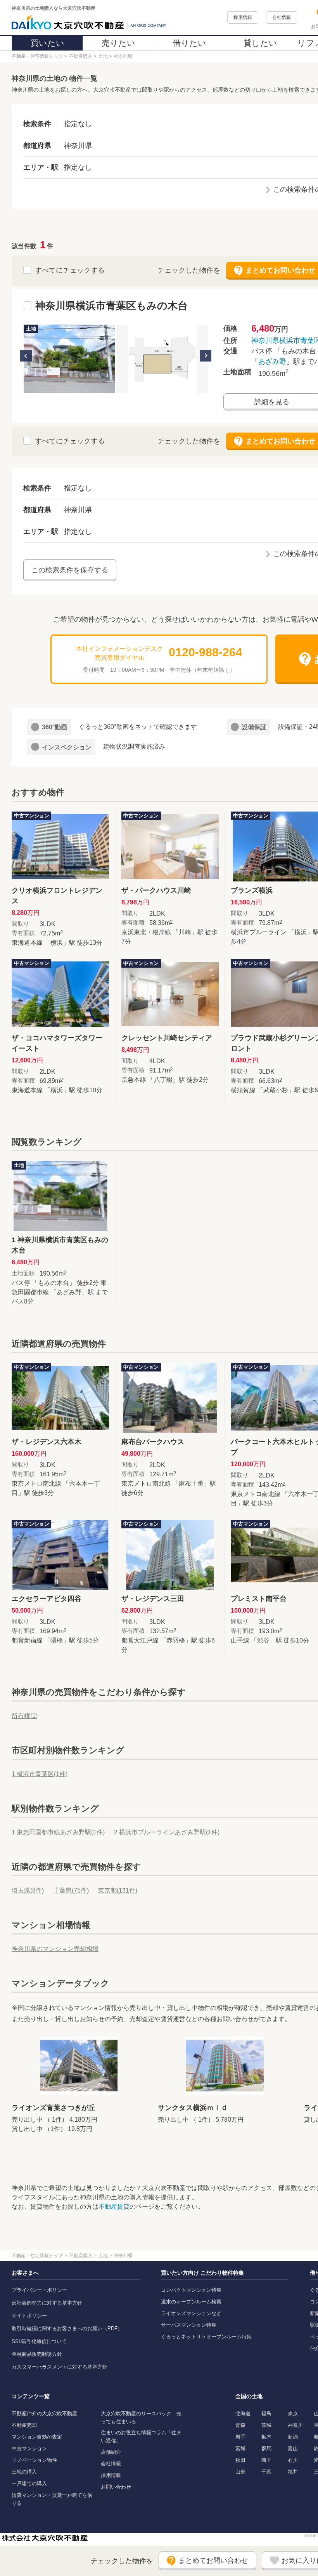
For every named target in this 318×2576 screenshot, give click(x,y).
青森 (240, 2425)
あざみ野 (272, 362)
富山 (293, 2448)
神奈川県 (265, 341)
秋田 (240, 2460)
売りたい (118, 43)
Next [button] (206, 356)
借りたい (189, 43)
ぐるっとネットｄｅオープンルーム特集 (206, 2337)
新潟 (293, 2437)
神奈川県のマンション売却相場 (55, 1949)
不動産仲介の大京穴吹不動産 (44, 2413)
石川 (293, 2460)
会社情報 (282, 17)
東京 (293, 2413)
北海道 (243, 2413)
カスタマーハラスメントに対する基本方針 (60, 2367)
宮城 (240, 2448)
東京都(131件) (118, 1890)
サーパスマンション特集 (189, 2325)
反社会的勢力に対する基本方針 (47, 2303)
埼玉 (266, 2460)
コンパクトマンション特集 (191, 2290)
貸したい (260, 43)
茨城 (266, 2425)
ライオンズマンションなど (191, 2313)
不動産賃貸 (114, 2207)
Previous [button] (26, 356)
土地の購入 (24, 2472)
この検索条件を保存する (70, 570)
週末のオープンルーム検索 (191, 2302)
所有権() (25, 1716)
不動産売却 (24, 2425)
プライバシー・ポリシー (39, 2290)
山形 (240, 2472)
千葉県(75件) (71, 1890)
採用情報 (243, 17)
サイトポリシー (29, 2316)
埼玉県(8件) (28, 1890)
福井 (293, 2472)
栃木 (266, 2437)
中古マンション (29, 2448)
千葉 (266, 2472)
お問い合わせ (116, 2487)
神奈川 (295, 2425)
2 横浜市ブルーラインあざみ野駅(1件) (167, 1832)
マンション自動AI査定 (37, 2437)
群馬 (266, 2448)
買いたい (48, 43)
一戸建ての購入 (29, 2483)
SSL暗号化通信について (39, 2341)
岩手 (240, 2437)
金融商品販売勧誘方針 (37, 2354)
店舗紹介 (111, 2452)
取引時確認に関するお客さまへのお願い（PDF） (67, 2328)
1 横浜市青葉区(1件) (40, 1774)
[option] (69, 359)
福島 (266, 2413)
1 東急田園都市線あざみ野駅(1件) (58, 1832)
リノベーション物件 (34, 2460)
